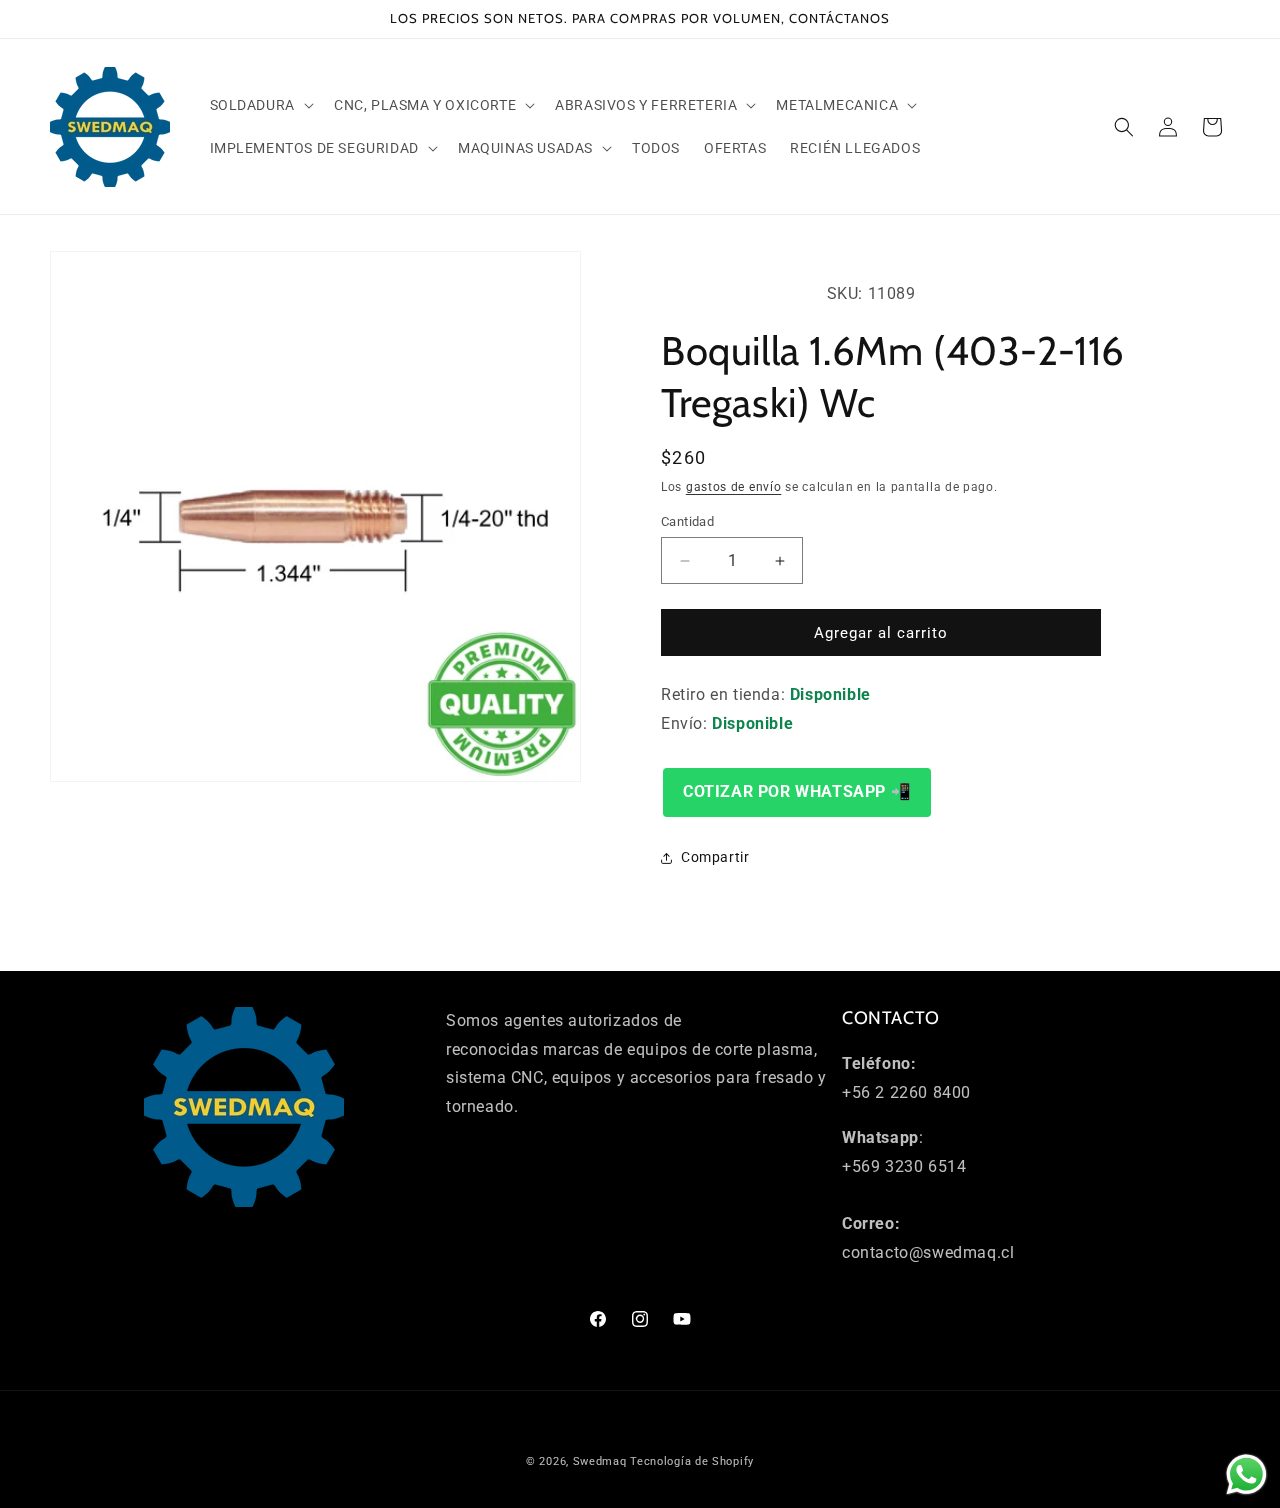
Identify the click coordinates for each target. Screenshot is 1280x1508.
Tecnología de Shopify (692, 1461)
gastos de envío (734, 487)
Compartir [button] (715, 857)
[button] (260, 105)
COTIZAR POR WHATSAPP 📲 (797, 791)
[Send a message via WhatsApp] (1246, 1474)
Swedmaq (600, 1461)
